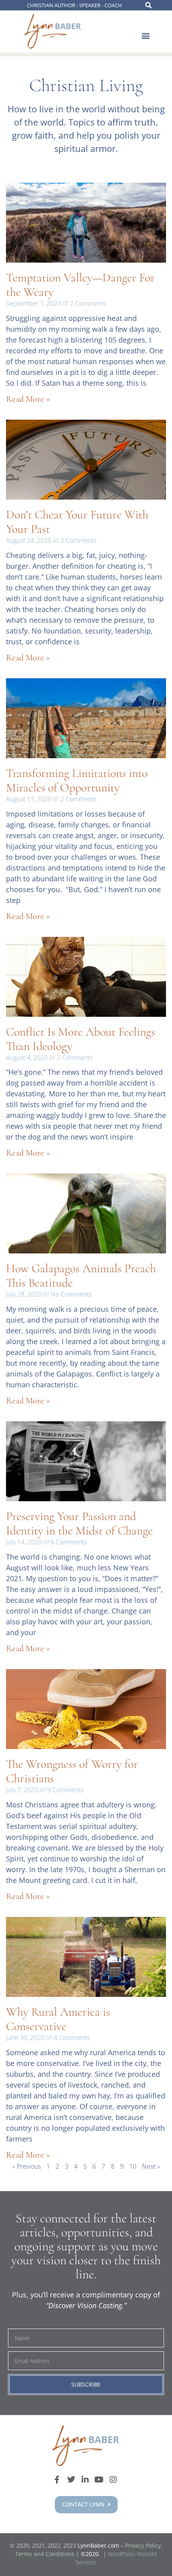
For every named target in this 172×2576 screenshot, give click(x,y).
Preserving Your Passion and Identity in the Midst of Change (79, 1523)
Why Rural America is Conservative (58, 2019)
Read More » (28, 399)
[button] (145, 36)
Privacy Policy (143, 2545)
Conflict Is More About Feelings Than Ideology (81, 1039)
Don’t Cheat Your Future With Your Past (77, 522)
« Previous (27, 2166)
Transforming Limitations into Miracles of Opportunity (77, 780)
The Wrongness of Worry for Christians (72, 1771)
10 (133, 2166)
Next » (151, 2166)
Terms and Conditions (45, 2554)
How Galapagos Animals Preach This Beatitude (81, 1276)
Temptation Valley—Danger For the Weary (80, 285)
